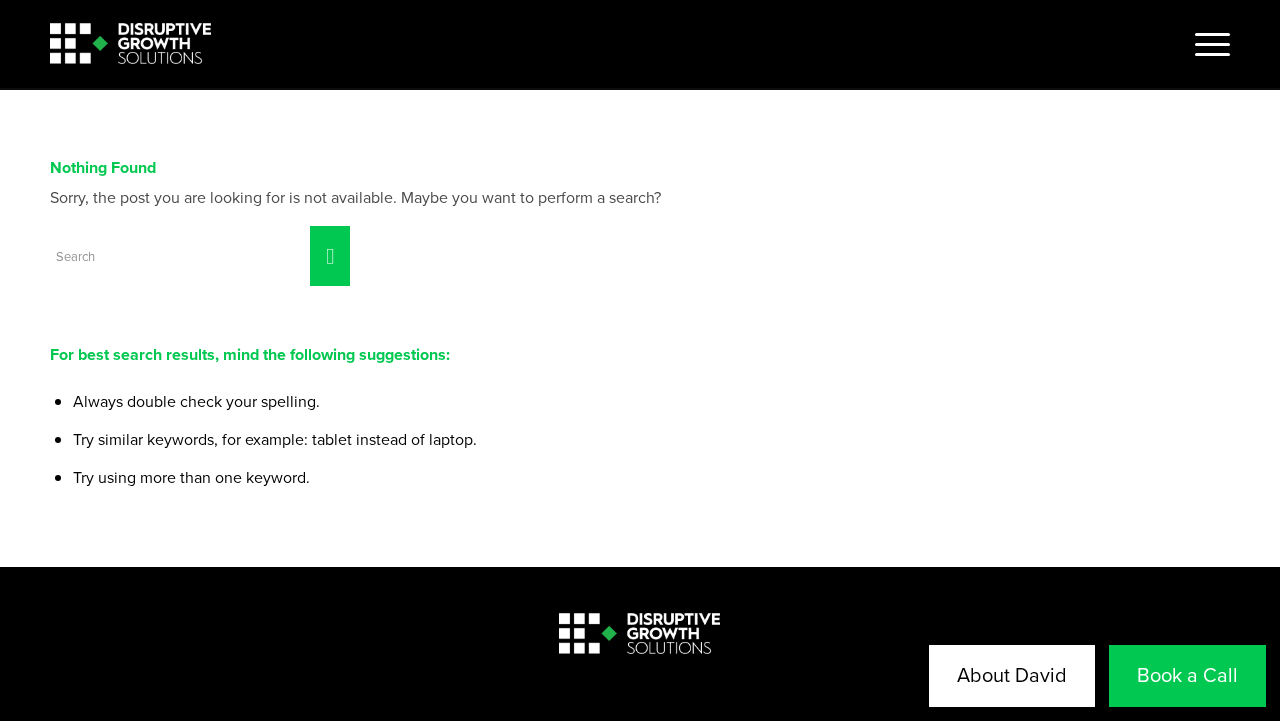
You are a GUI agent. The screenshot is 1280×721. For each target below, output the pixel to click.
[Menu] (1206, 45)
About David (1012, 675)
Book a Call (1187, 675)
